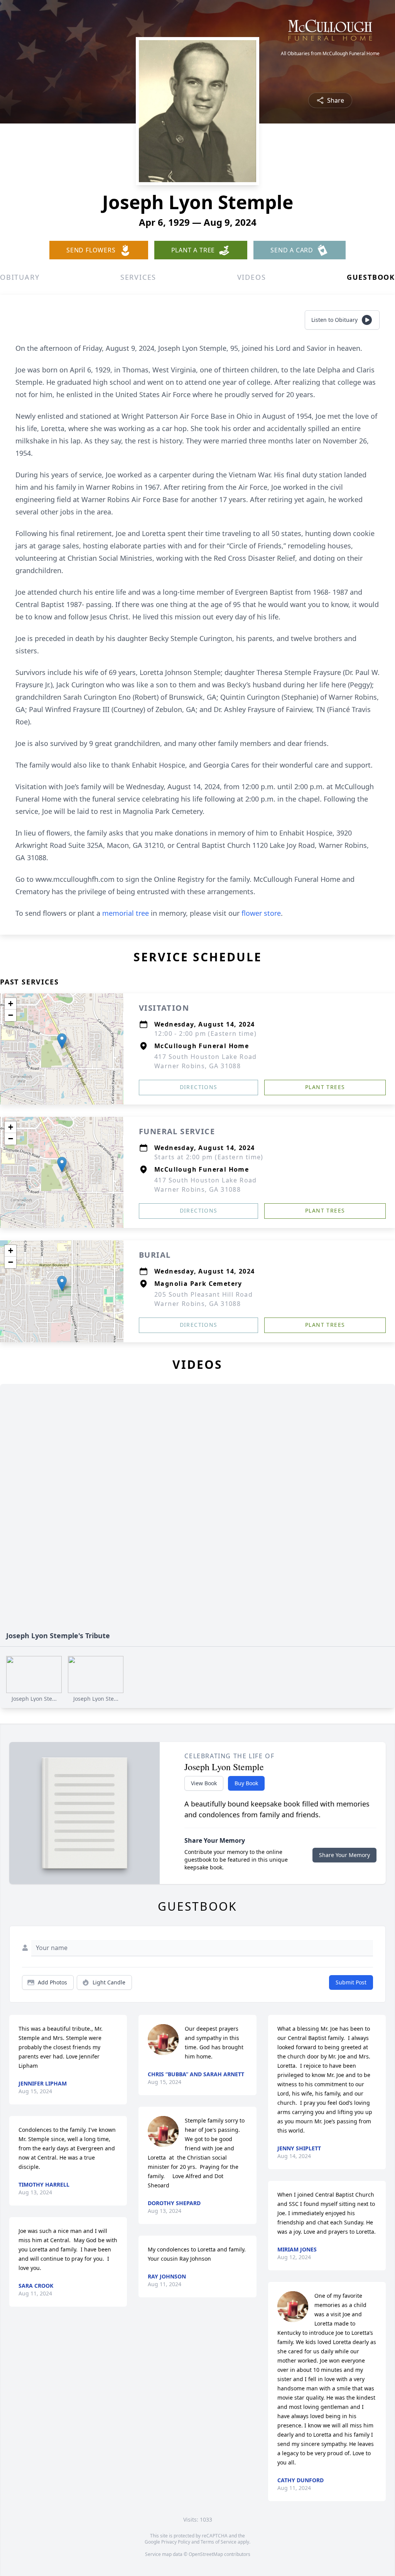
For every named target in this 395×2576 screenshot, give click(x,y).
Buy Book (246, 1783)
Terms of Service (219, 2542)
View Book (204, 1783)
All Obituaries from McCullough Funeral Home (330, 54)
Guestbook (371, 277)
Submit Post (351, 1982)
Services (138, 277)
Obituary (20, 277)
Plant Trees (325, 1087)
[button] (62, 1041)
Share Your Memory (344, 1855)
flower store (261, 913)
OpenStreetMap (206, 2554)
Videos (252, 277)
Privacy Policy (176, 2542)
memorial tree (126, 913)
